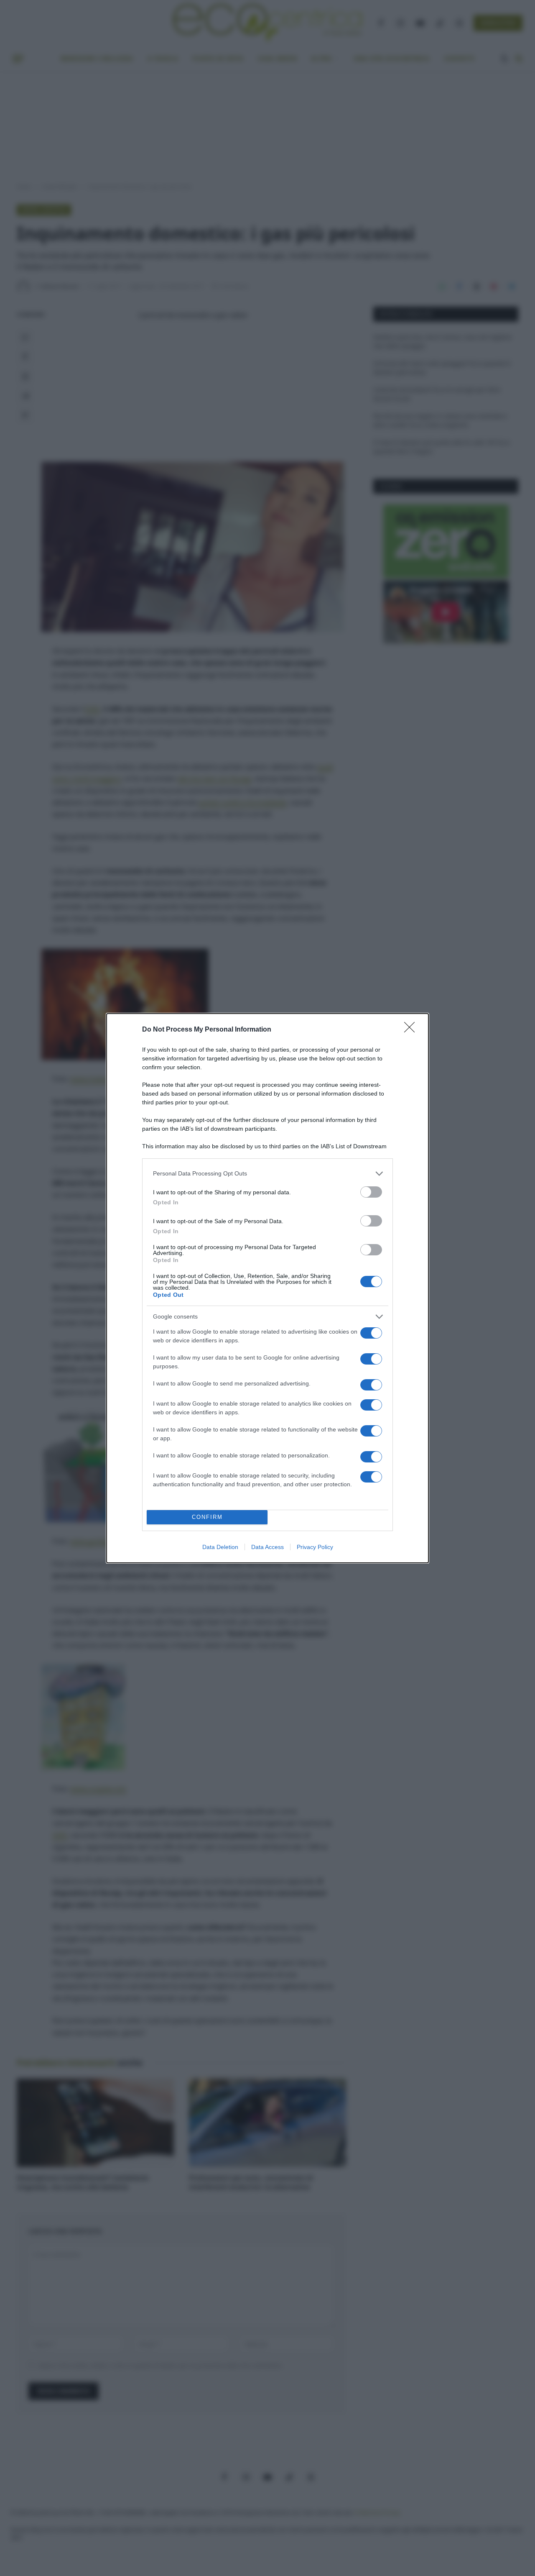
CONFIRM (207, 1517)
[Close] (412, 1030)
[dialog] (267, 1288)
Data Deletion (220, 1547)
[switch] (371, 1192)
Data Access (267, 1547)
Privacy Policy (315, 1547)
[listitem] (267, 1174)
